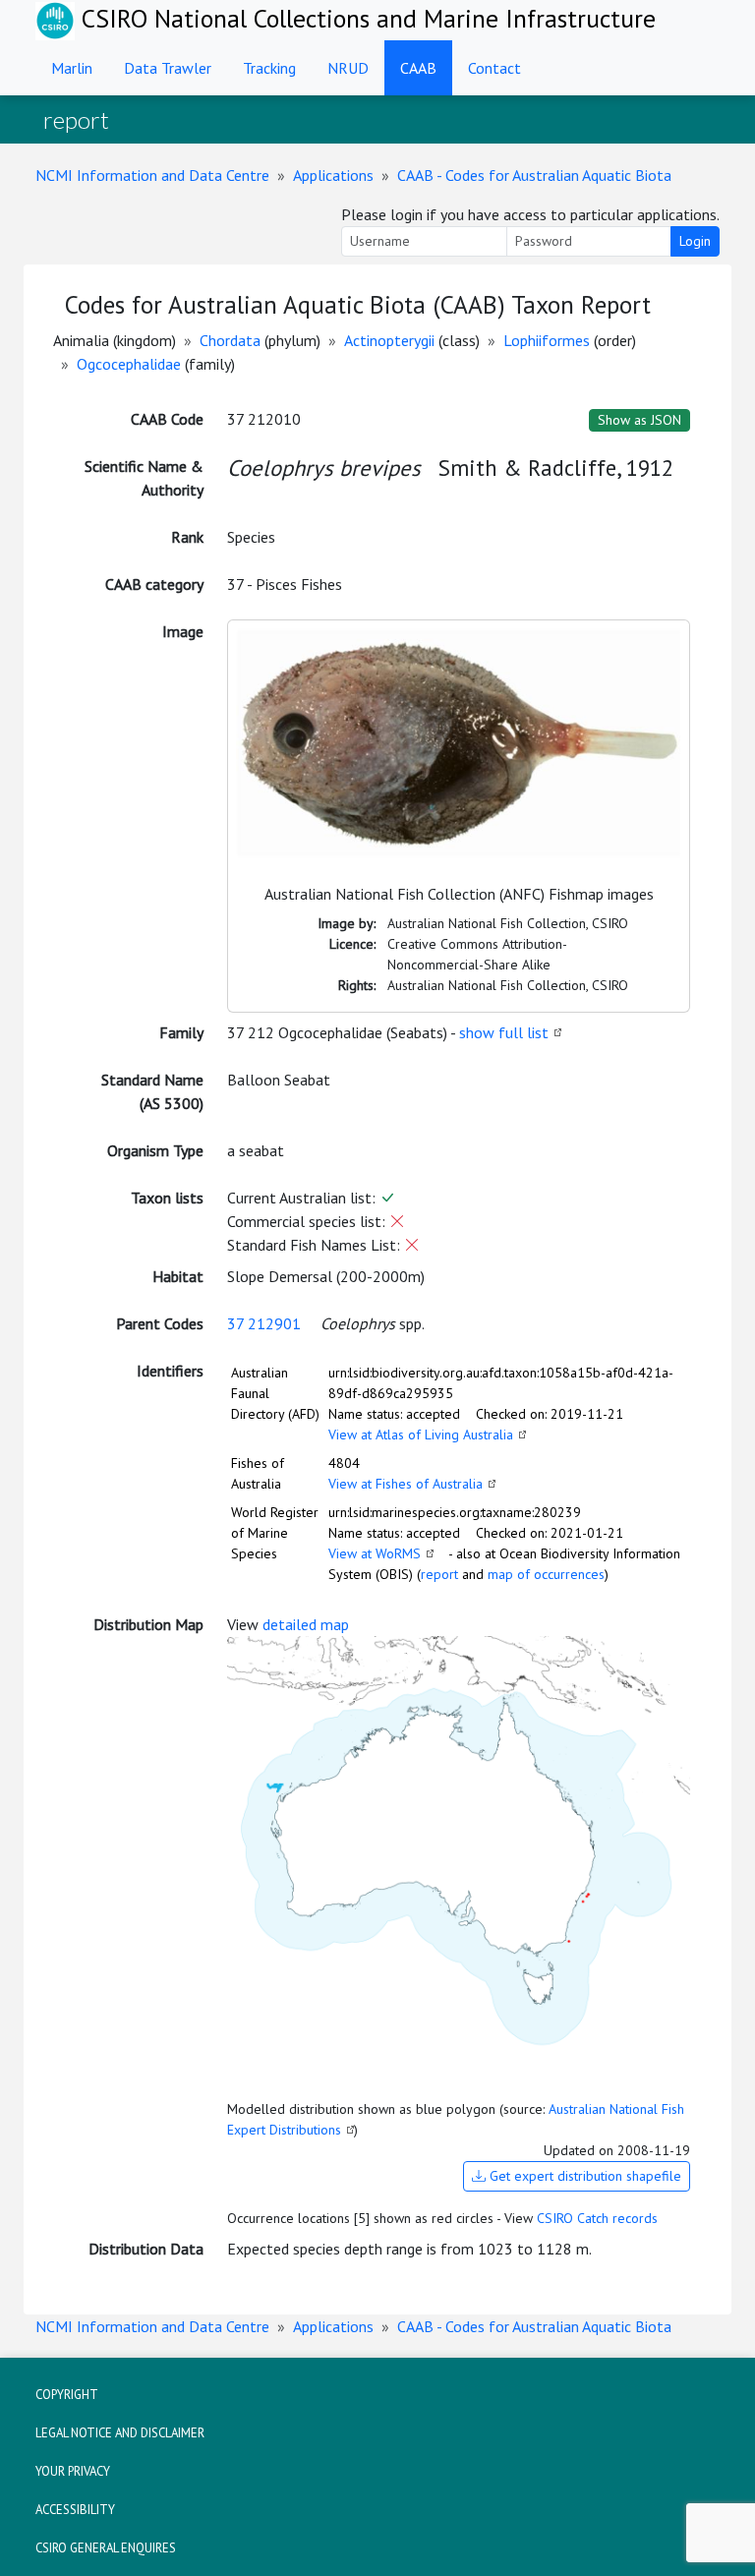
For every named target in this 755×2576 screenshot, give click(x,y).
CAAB (418, 68)
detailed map (306, 1624)
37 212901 (264, 1323)
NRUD (348, 68)
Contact (494, 68)
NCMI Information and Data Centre (152, 175)
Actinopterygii (389, 340)
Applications (333, 175)
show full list (504, 1032)
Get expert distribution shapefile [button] (583, 2176)
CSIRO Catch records (597, 2218)
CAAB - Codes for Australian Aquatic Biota (534, 175)
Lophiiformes (547, 340)
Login (695, 241)
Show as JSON (639, 420)
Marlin (72, 68)
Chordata (230, 340)
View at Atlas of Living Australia (421, 1434)
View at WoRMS (375, 1553)
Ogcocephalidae (129, 364)
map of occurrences (546, 1574)
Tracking (269, 68)
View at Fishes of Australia (406, 1484)
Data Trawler (168, 68)
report (439, 1574)
